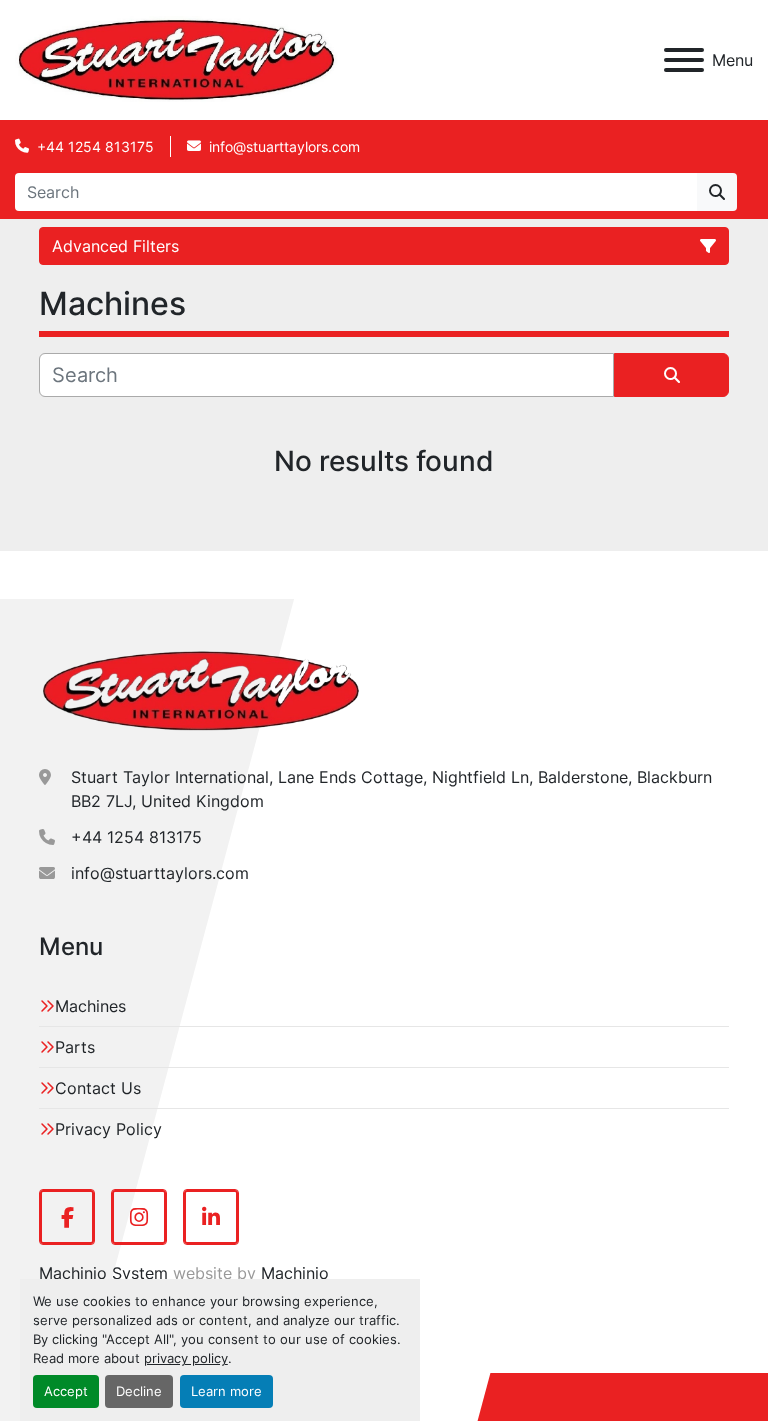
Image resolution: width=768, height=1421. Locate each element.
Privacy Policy (108, 1129)
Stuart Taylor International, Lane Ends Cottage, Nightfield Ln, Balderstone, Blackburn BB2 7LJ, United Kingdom (391, 789)
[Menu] (684, 60)
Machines (90, 1006)
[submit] (717, 192)
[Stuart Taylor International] (201, 690)
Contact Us (98, 1088)
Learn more (226, 1391)
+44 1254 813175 (95, 146)
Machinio (295, 1273)
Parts (75, 1047)
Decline (139, 1391)
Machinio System (103, 1273)
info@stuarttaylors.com (284, 146)
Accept (66, 1391)
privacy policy (186, 1358)
